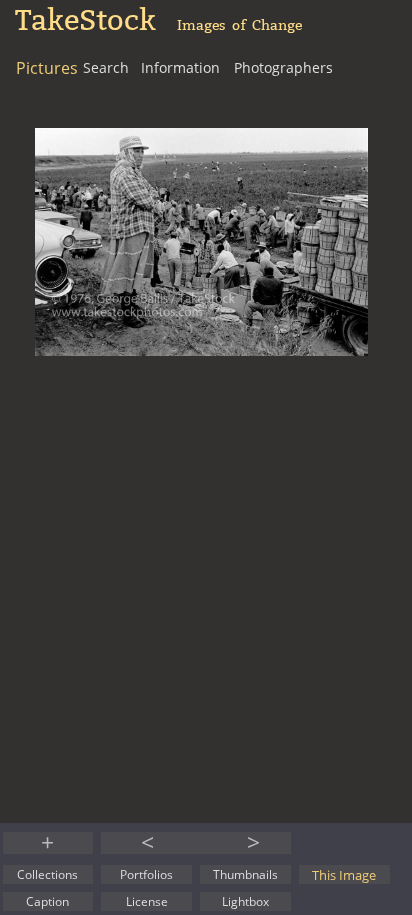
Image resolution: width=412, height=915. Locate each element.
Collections (47, 874)
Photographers (283, 67)
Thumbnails (245, 874)
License (147, 901)
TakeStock (85, 20)
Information (180, 67)
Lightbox (245, 901)
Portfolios (146, 874)
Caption (47, 901)
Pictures (47, 68)
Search (106, 67)
